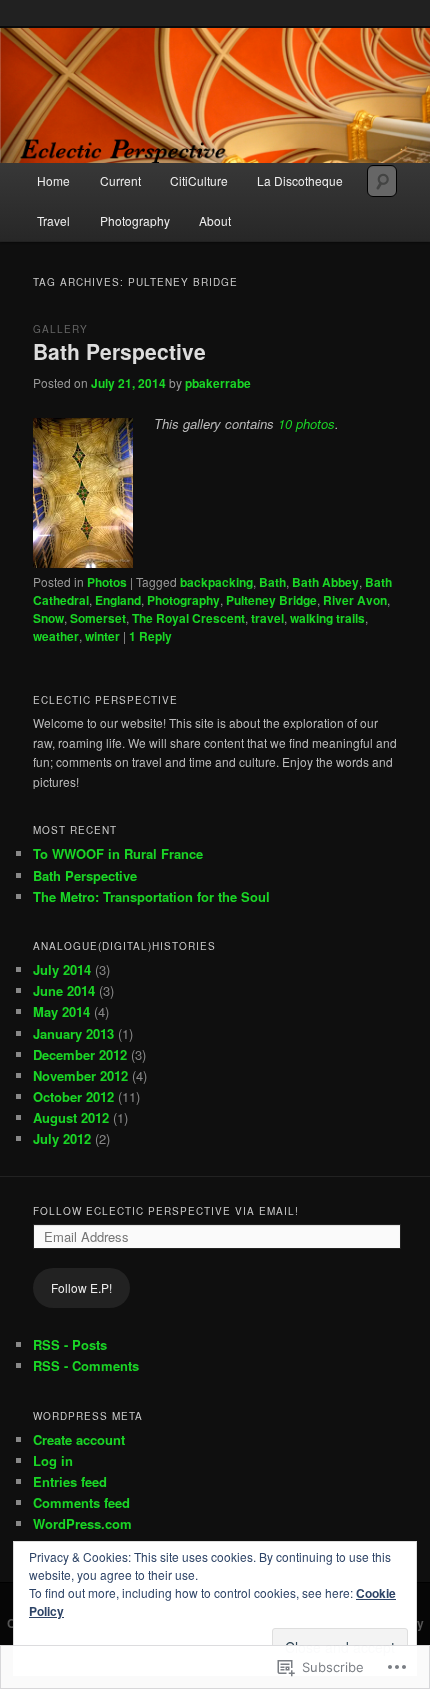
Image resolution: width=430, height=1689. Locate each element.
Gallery (60, 329)
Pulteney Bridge (271, 600)
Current (120, 180)
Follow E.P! (81, 1287)
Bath (272, 582)
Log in (53, 1460)
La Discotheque (300, 180)
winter (102, 636)
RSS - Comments (86, 1365)
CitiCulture (199, 180)
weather (56, 636)
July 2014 (62, 969)
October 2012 (73, 1096)
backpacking (216, 582)
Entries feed (70, 1481)
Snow (48, 618)
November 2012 (80, 1075)
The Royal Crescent (188, 618)
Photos (107, 582)
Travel (53, 220)
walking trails (327, 618)
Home (53, 180)
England (118, 600)
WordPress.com (82, 1523)
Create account (79, 1439)
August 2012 (71, 1117)
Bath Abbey (325, 582)
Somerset (98, 618)
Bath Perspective (119, 351)
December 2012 (80, 1054)
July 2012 (62, 1138)
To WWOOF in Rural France (118, 853)
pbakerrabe (218, 383)
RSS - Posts (70, 1344)
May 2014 (61, 1011)
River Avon (355, 600)
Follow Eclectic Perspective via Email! (166, 1211)
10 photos (306, 423)
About (215, 220)
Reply (150, 636)
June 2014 (64, 990)
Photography (135, 220)
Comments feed (81, 1502)
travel (267, 618)
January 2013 (73, 1033)
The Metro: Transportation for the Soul (151, 896)
